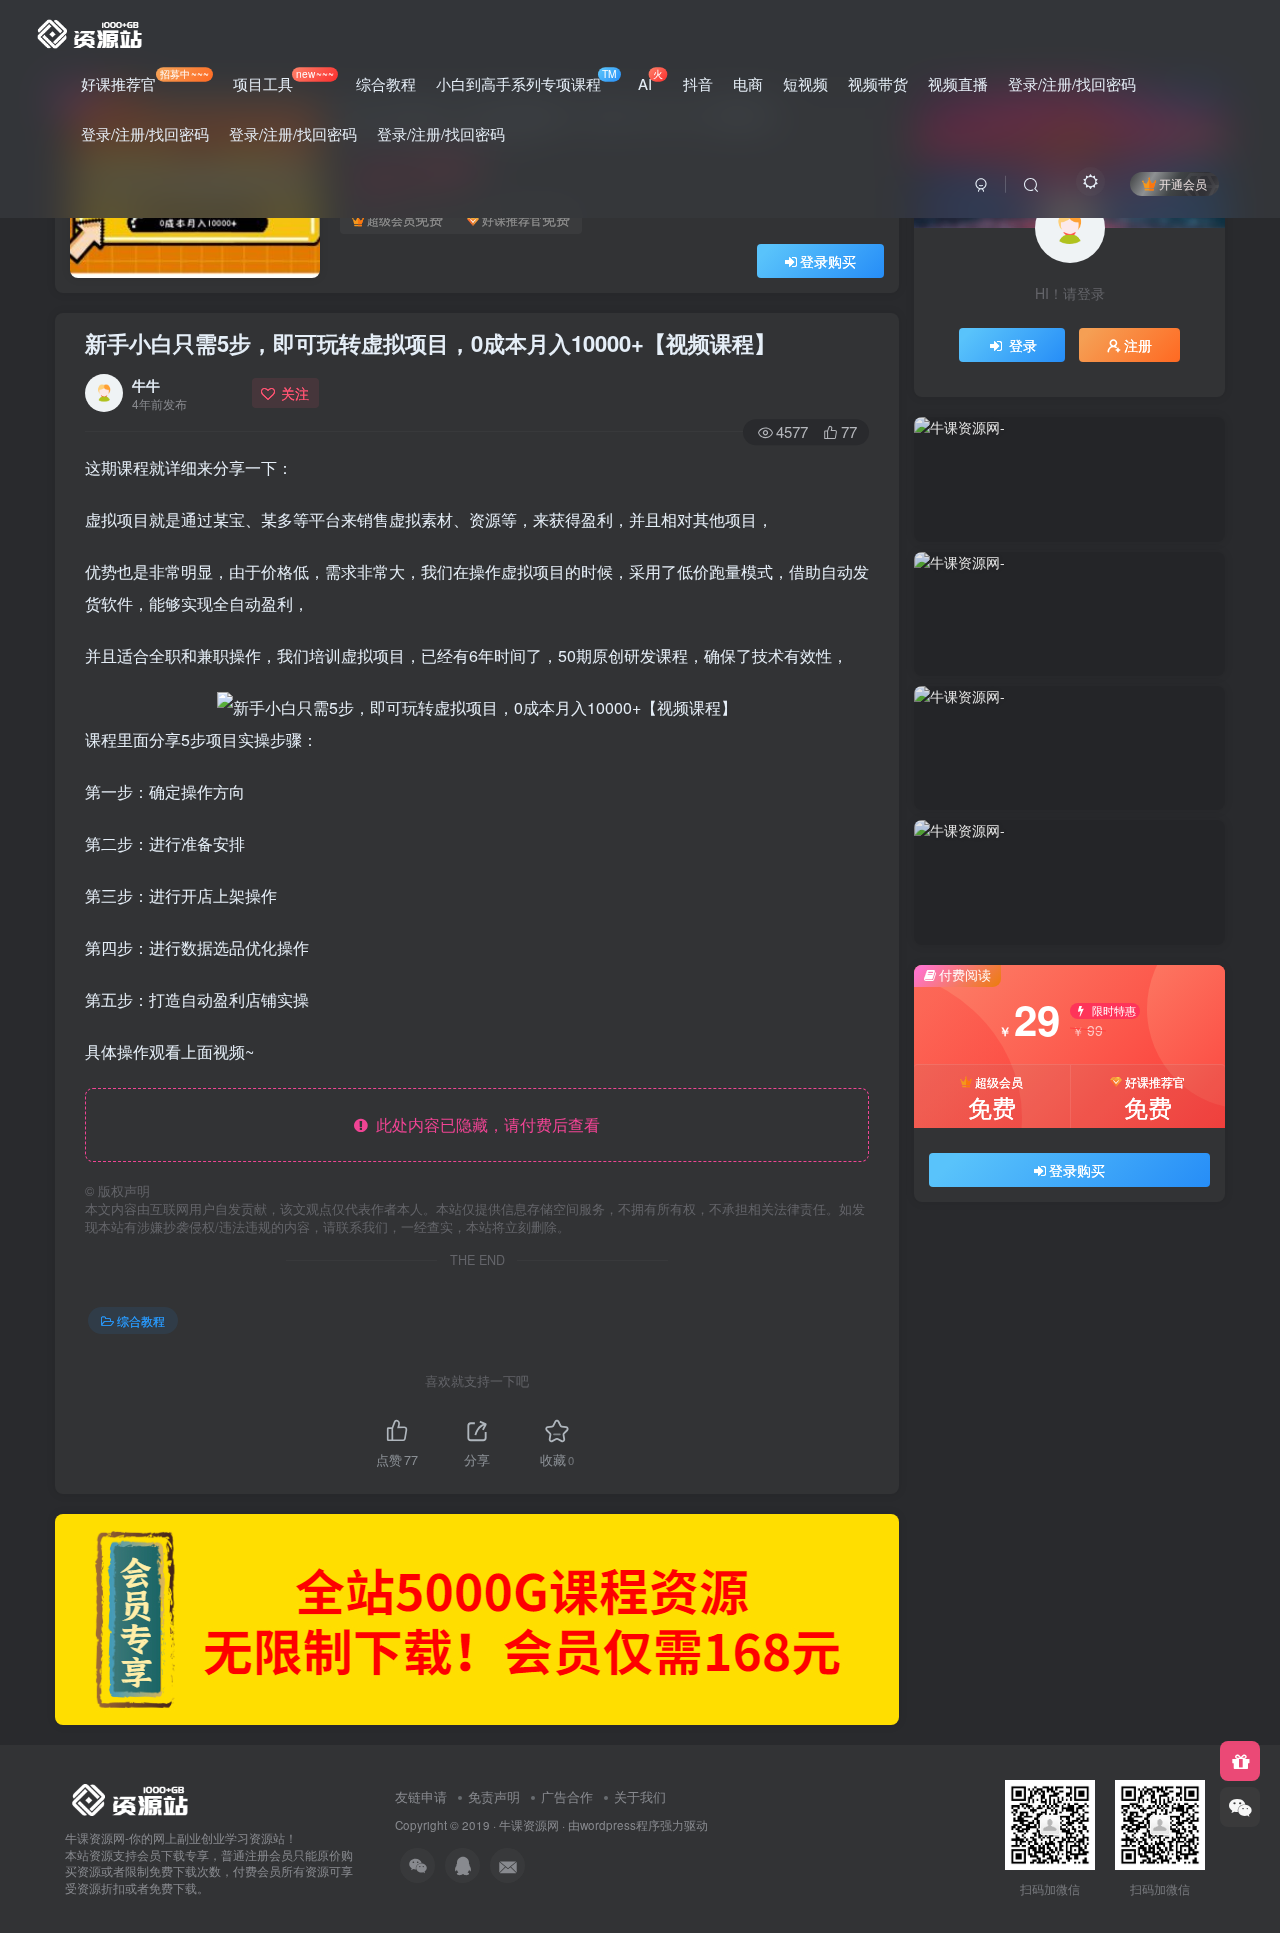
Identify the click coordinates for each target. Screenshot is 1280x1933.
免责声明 (494, 1796)
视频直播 (958, 83)
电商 (748, 83)
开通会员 (1183, 183)
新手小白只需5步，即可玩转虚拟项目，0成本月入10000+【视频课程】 (430, 343)
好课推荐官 (145, 80)
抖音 (698, 83)
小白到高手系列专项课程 (526, 80)
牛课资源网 (529, 1825)
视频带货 (878, 83)
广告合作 (567, 1796)
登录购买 (828, 261)
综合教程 (386, 83)
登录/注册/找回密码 (1072, 83)
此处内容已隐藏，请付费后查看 (484, 1124)
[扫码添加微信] (1240, 1807)
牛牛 (146, 385)
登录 (1023, 345)
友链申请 (421, 1796)
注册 (1138, 345)
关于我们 (640, 1796)
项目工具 (283, 80)
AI (650, 80)
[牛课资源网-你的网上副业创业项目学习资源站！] (91, 31)
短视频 (805, 83)
